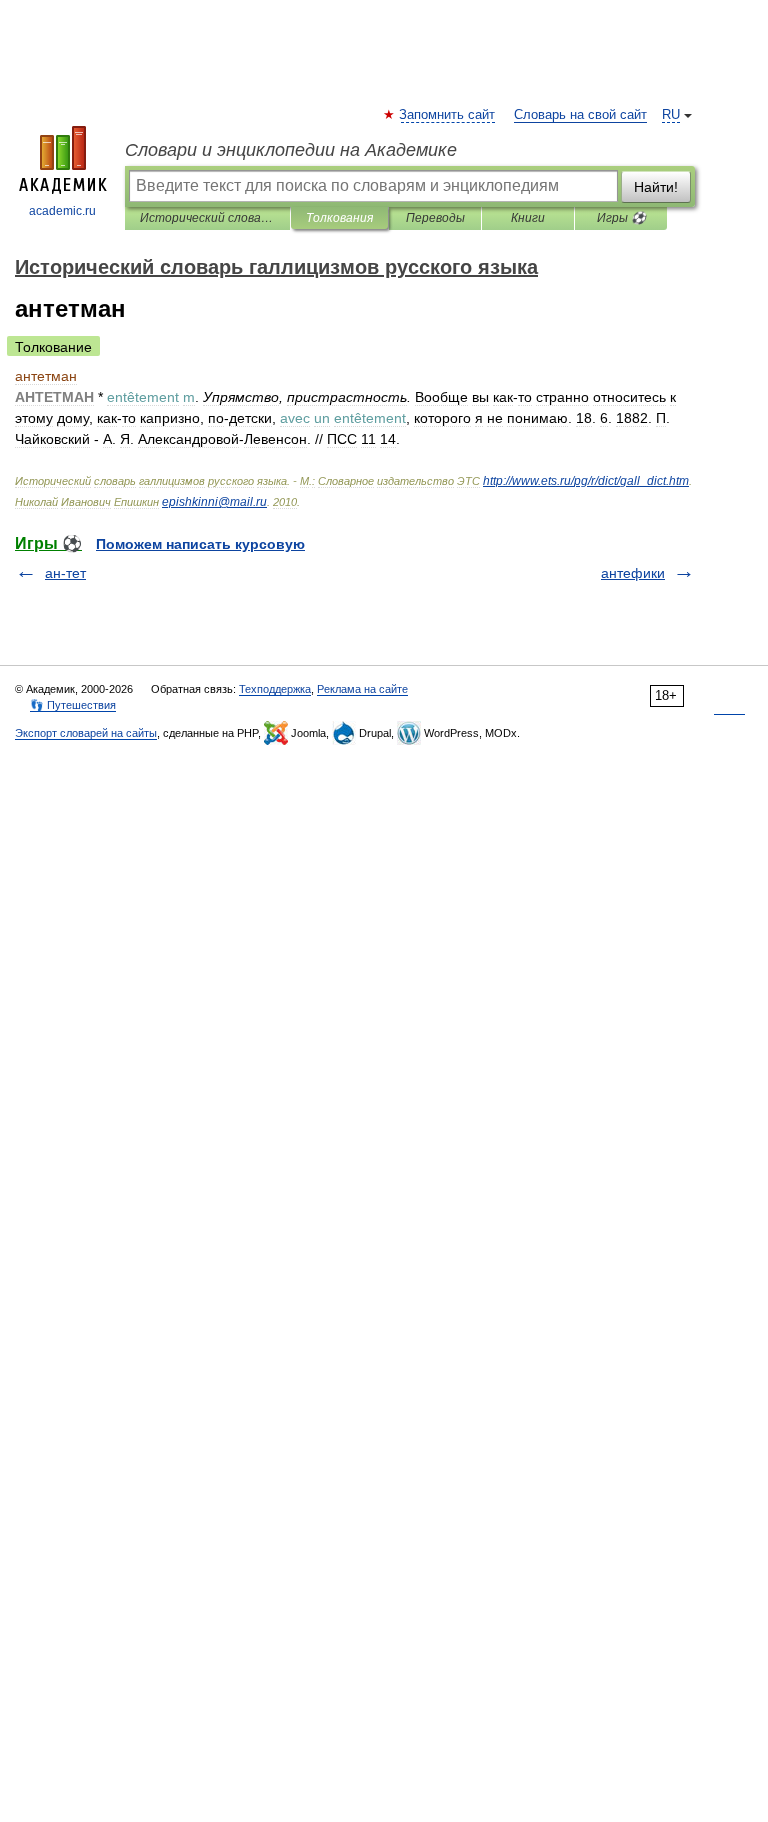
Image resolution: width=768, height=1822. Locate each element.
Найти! (656, 187)
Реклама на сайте (362, 689)
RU (671, 115)
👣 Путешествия (73, 705)
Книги (528, 218)
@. (214, 502)
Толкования (339, 218)
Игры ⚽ (621, 218)
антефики (633, 573)
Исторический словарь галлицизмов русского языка (207, 218)
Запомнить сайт (448, 115)
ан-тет (65, 573)
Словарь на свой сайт (580, 115)
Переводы (435, 218)
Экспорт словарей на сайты (86, 733)
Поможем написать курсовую (200, 544)
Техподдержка (275, 689)
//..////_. (586, 481)
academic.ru (62, 211)
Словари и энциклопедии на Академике (291, 150)
